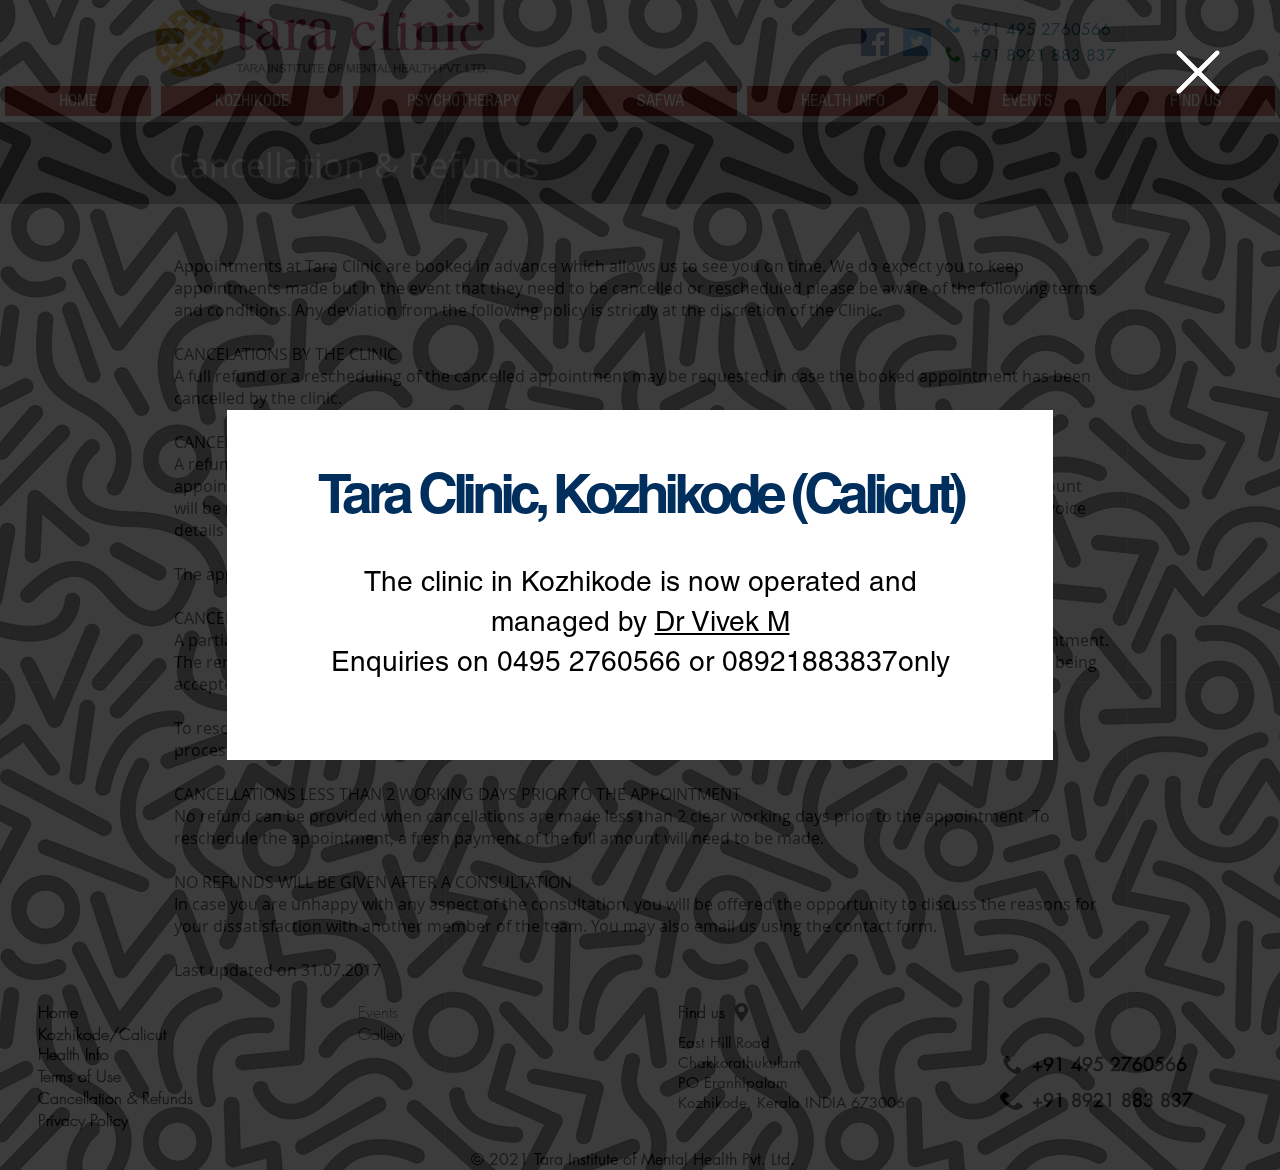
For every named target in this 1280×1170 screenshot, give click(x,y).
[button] (1198, 72)
